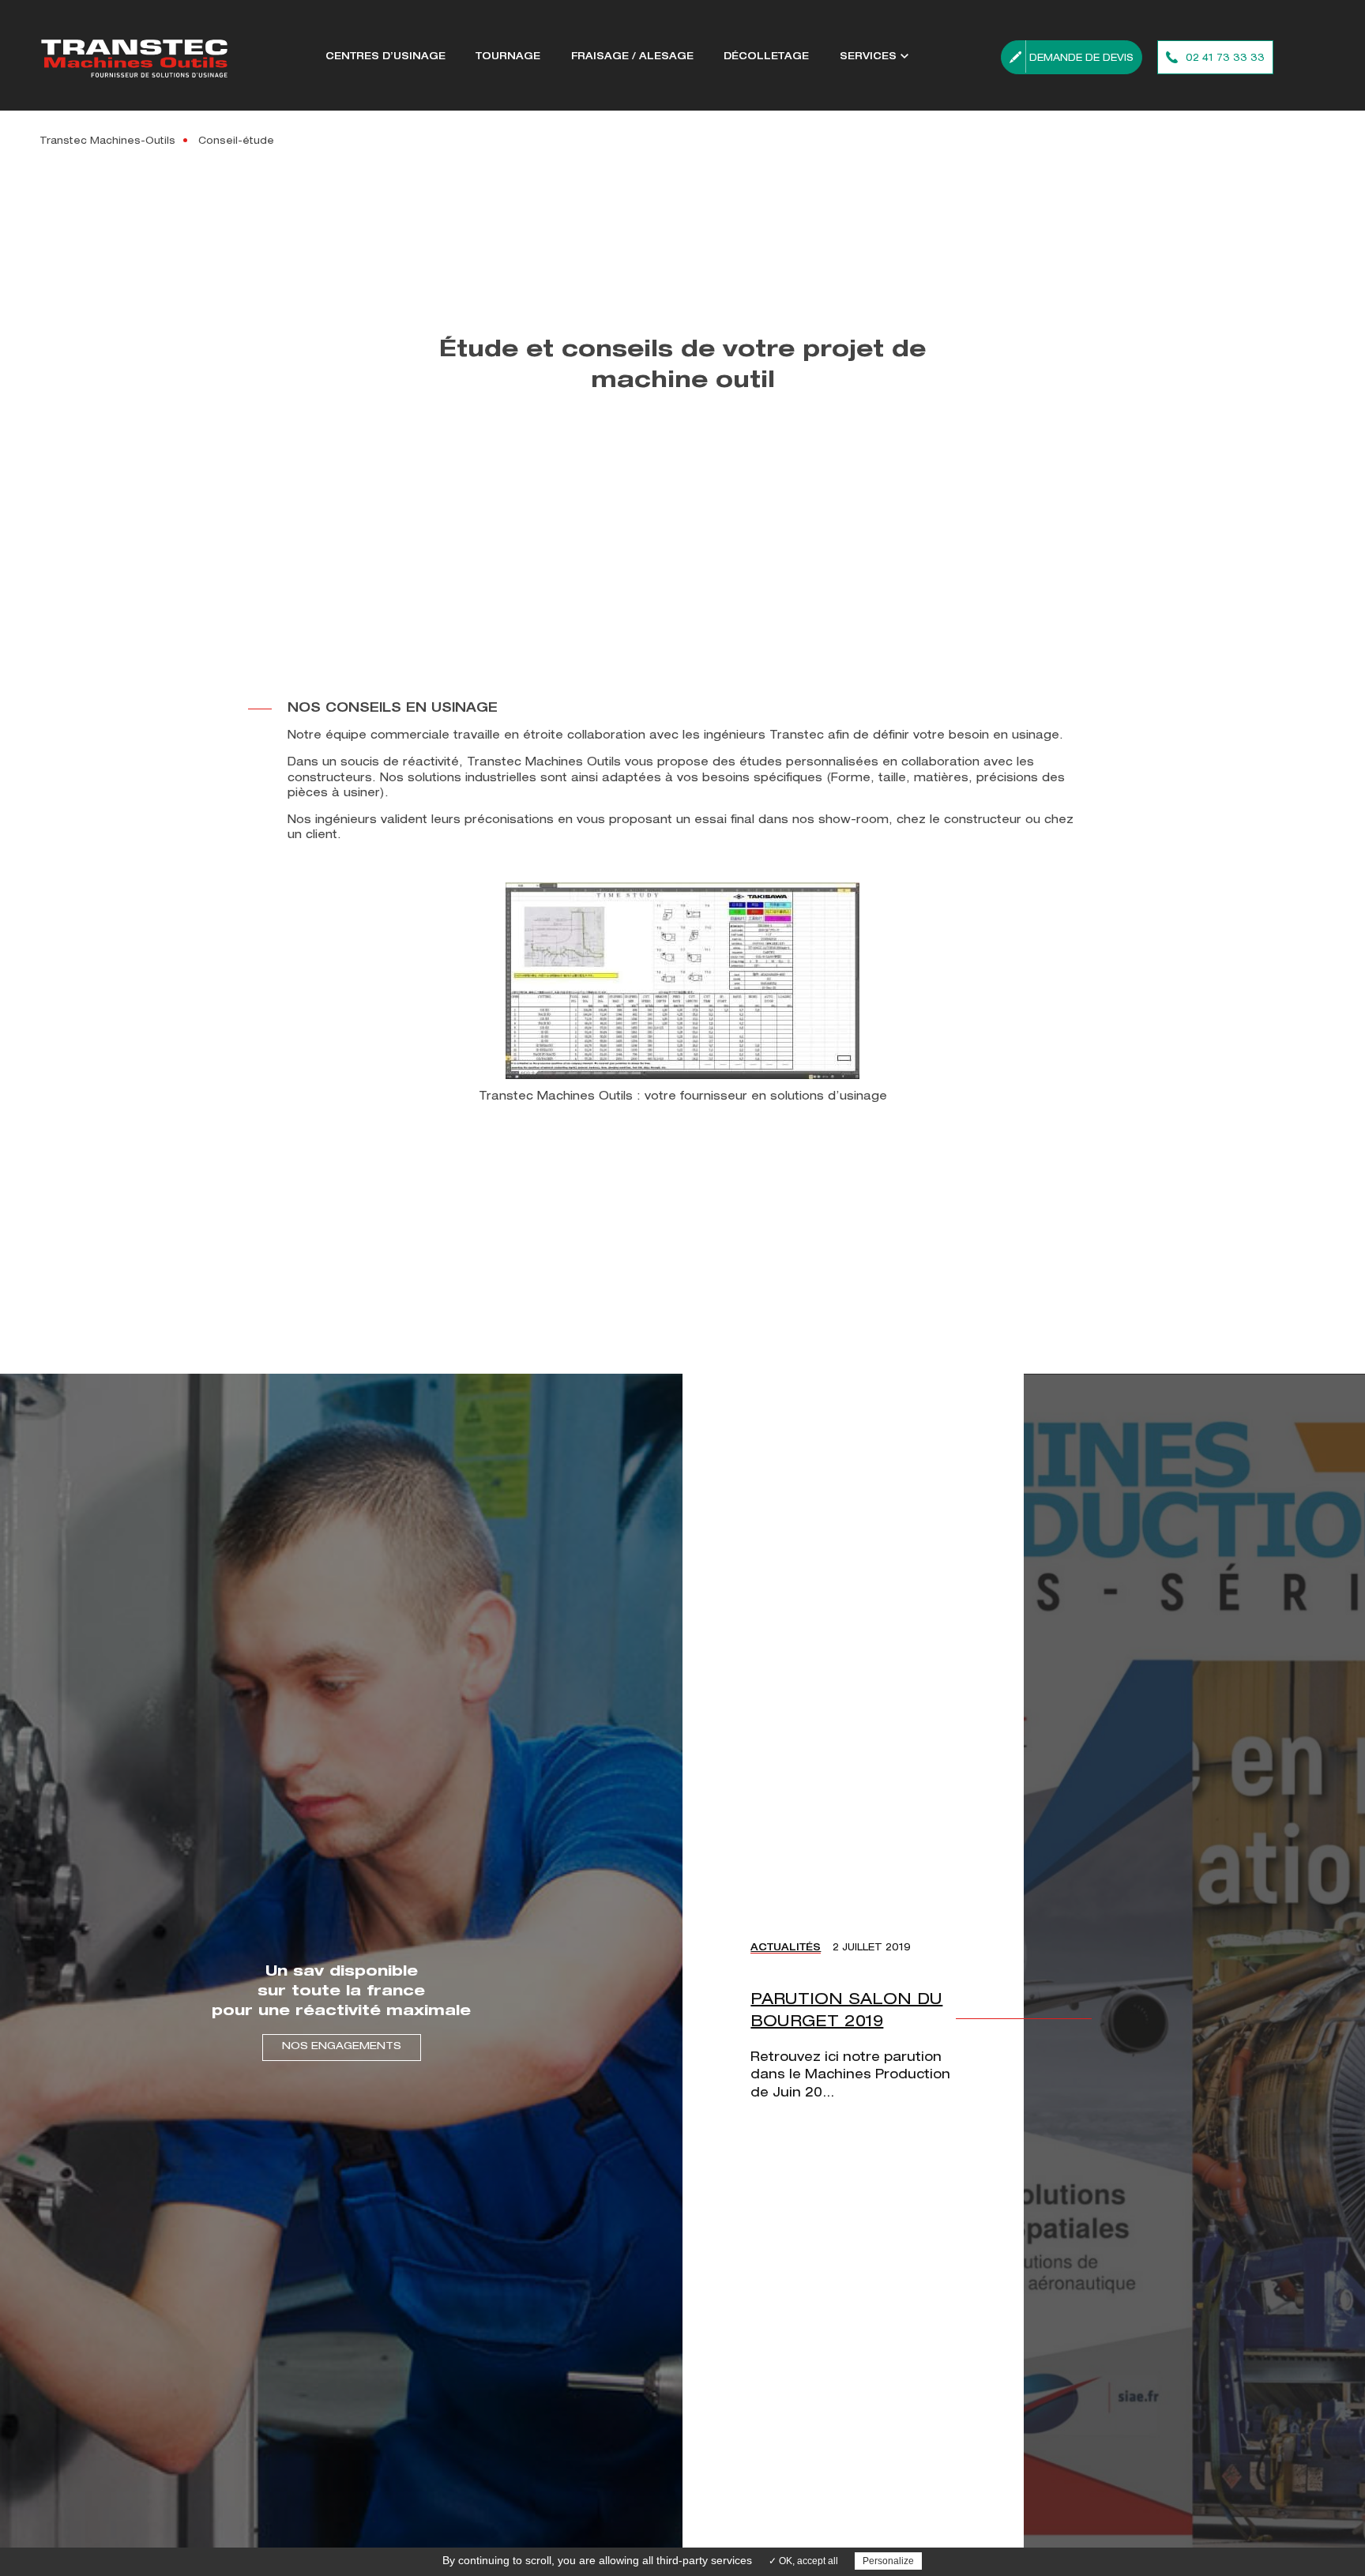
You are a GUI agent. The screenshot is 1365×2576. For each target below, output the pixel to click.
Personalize (888, 2561)
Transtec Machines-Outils (107, 141)
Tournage (508, 57)
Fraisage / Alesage (632, 57)
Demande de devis (1081, 58)
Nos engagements (342, 2047)
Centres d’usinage (385, 57)
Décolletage (766, 57)
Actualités (786, 1948)
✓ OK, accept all (803, 2561)
